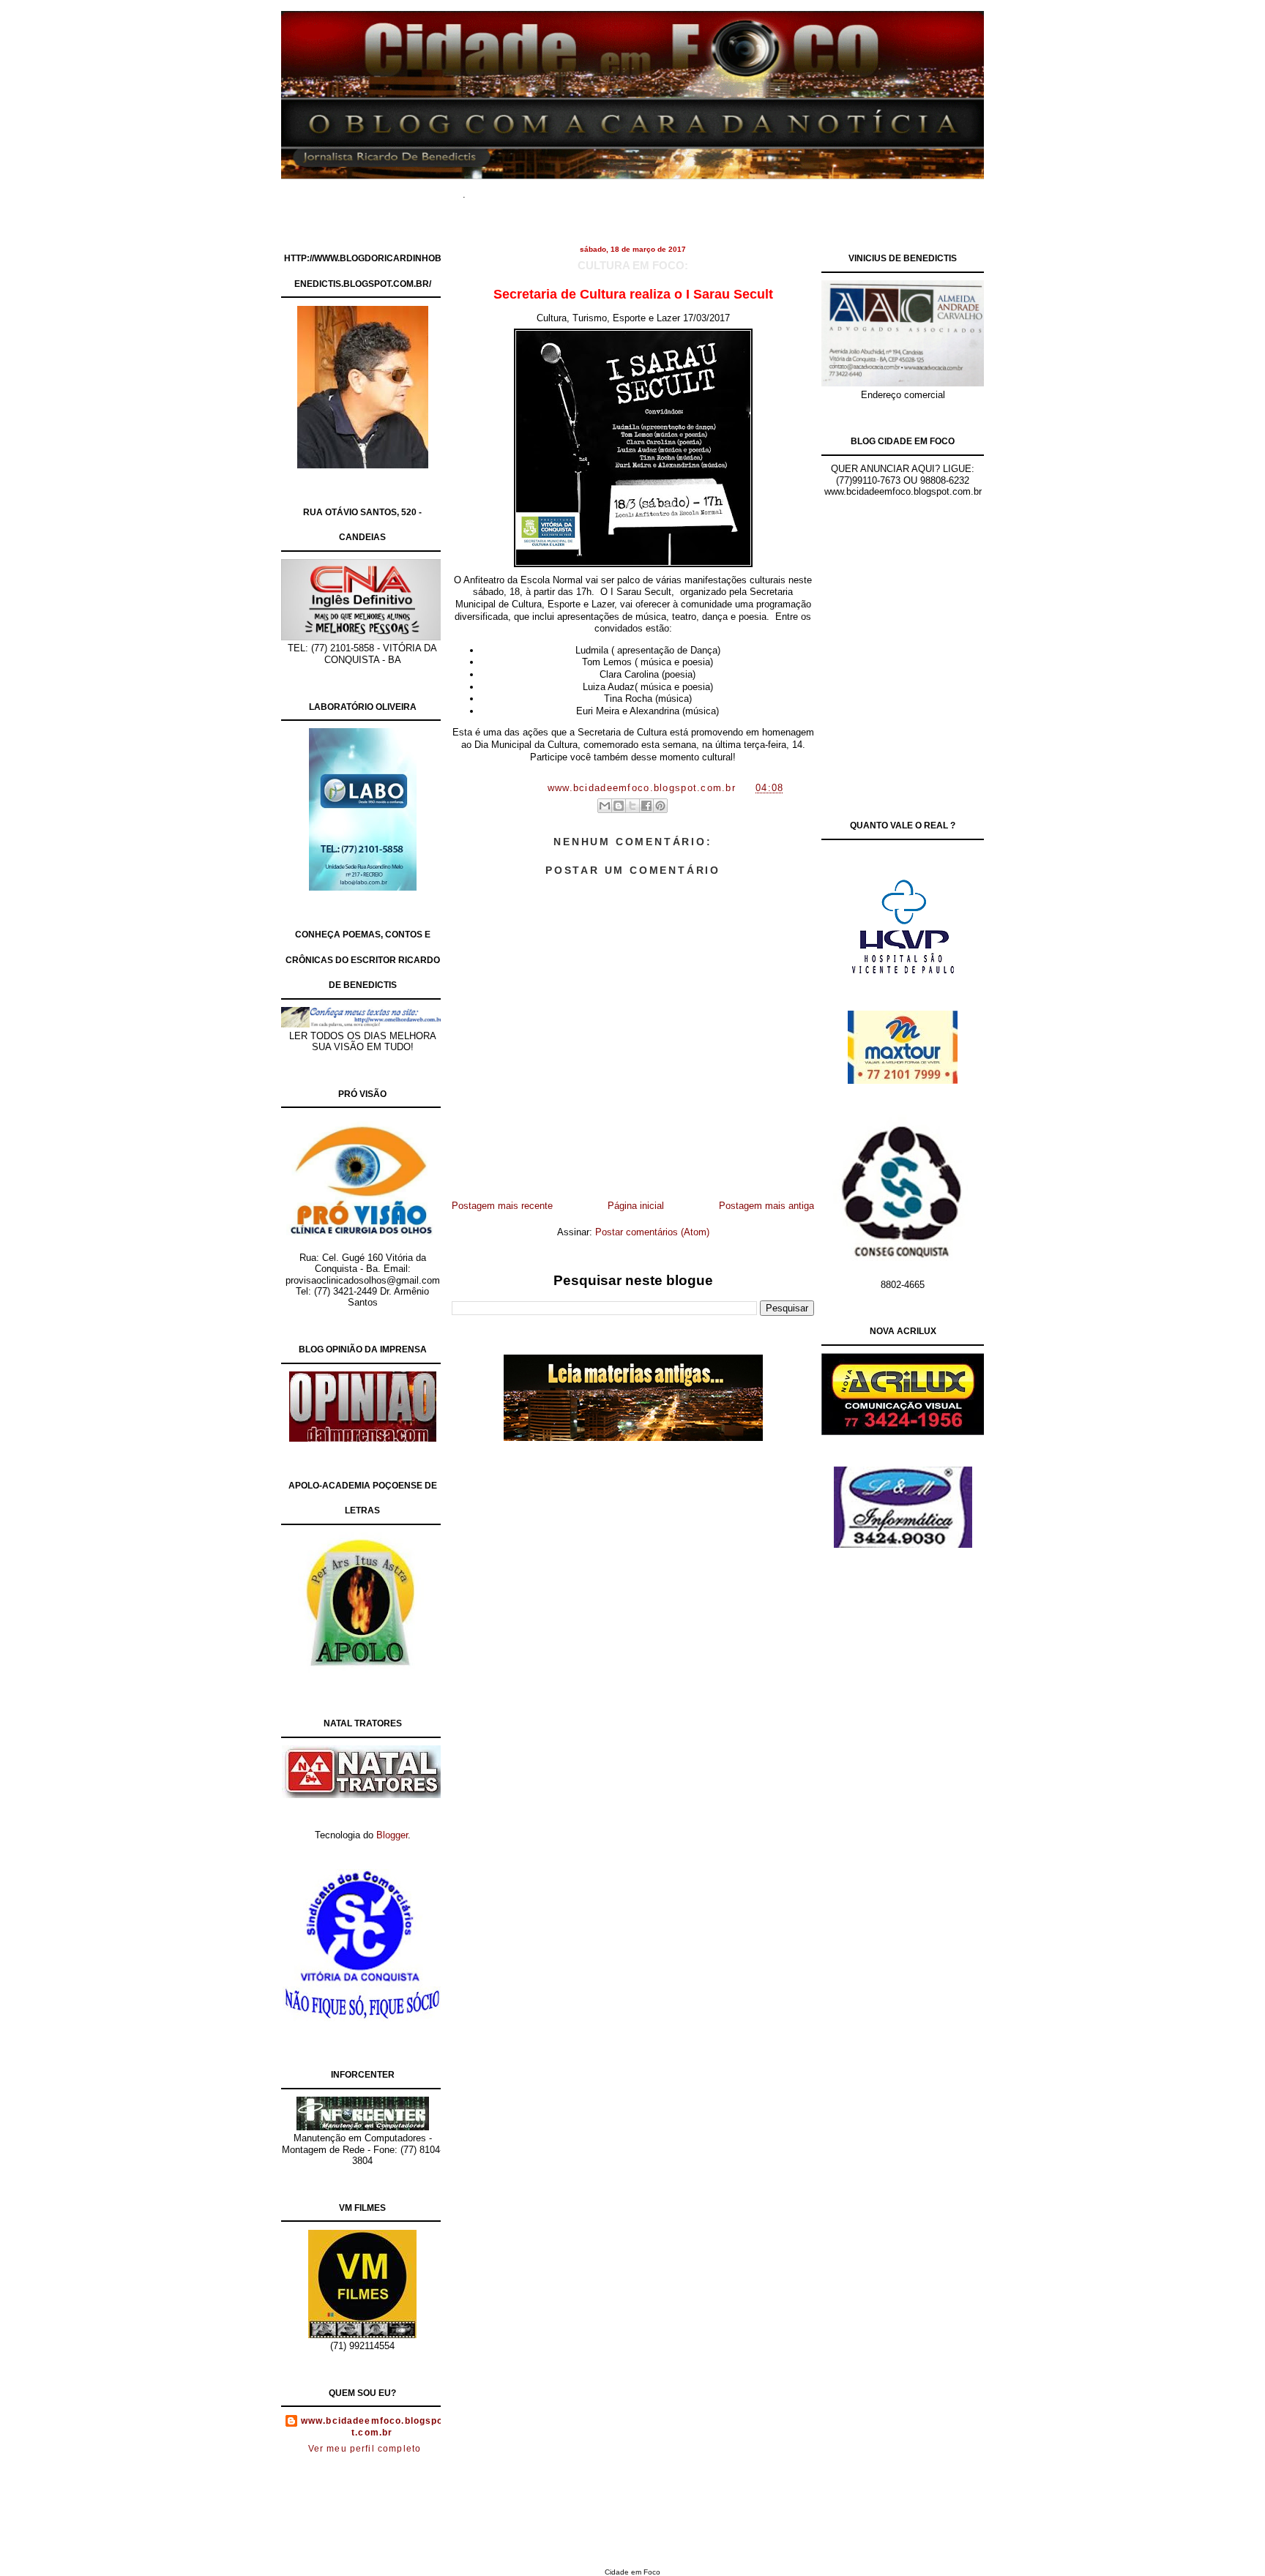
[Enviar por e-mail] (605, 806)
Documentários (563, 190)
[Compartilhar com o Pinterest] (660, 806)
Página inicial (636, 1206)
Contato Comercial (764, 190)
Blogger (392, 1835)
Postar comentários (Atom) (652, 1232)
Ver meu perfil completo (365, 2449)
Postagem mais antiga (766, 1206)
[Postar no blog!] (619, 806)
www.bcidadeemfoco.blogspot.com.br (372, 2427)
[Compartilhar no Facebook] (646, 806)
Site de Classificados (660, 190)
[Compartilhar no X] (632, 806)
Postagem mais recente (502, 1206)
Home (501, 190)
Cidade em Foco (632, 2572)
